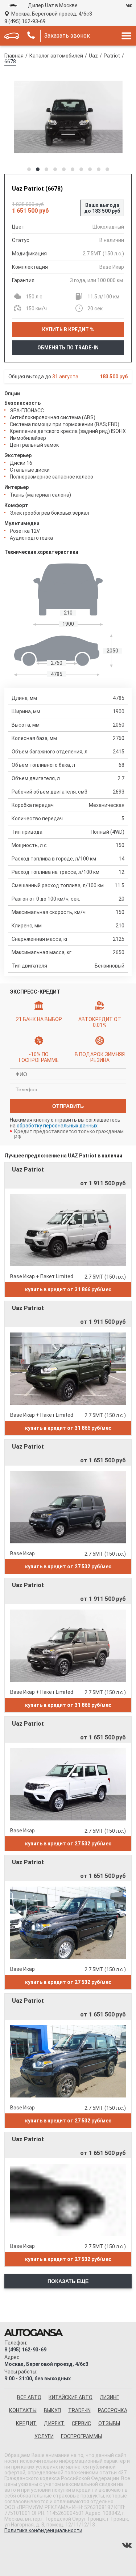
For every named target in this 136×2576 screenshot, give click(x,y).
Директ (54, 2423)
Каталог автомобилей (56, 56)
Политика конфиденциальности (43, 2530)
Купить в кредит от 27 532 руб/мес (68, 1567)
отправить (68, 1106)
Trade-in (79, 2410)
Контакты (23, 2410)
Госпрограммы (81, 2436)
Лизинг (109, 2397)
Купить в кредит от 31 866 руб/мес (68, 1289)
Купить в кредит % (68, 330)
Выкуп (52, 2410)
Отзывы (109, 2423)
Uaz (93, 56)
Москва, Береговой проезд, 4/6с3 (52, 14)
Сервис (81, 2423)
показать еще (68, 2281)
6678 (10, 61)
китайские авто (71, 2397)
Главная (14, 56)
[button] (29, 169)
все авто (29, 2397)
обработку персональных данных (57, 1126)
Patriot (112, 56)
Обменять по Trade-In (68, 348)
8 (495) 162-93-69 (25, 21)
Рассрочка (113, 2410)
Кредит (26, 2423)
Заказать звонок (67, 36)
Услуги (44, 2436)
